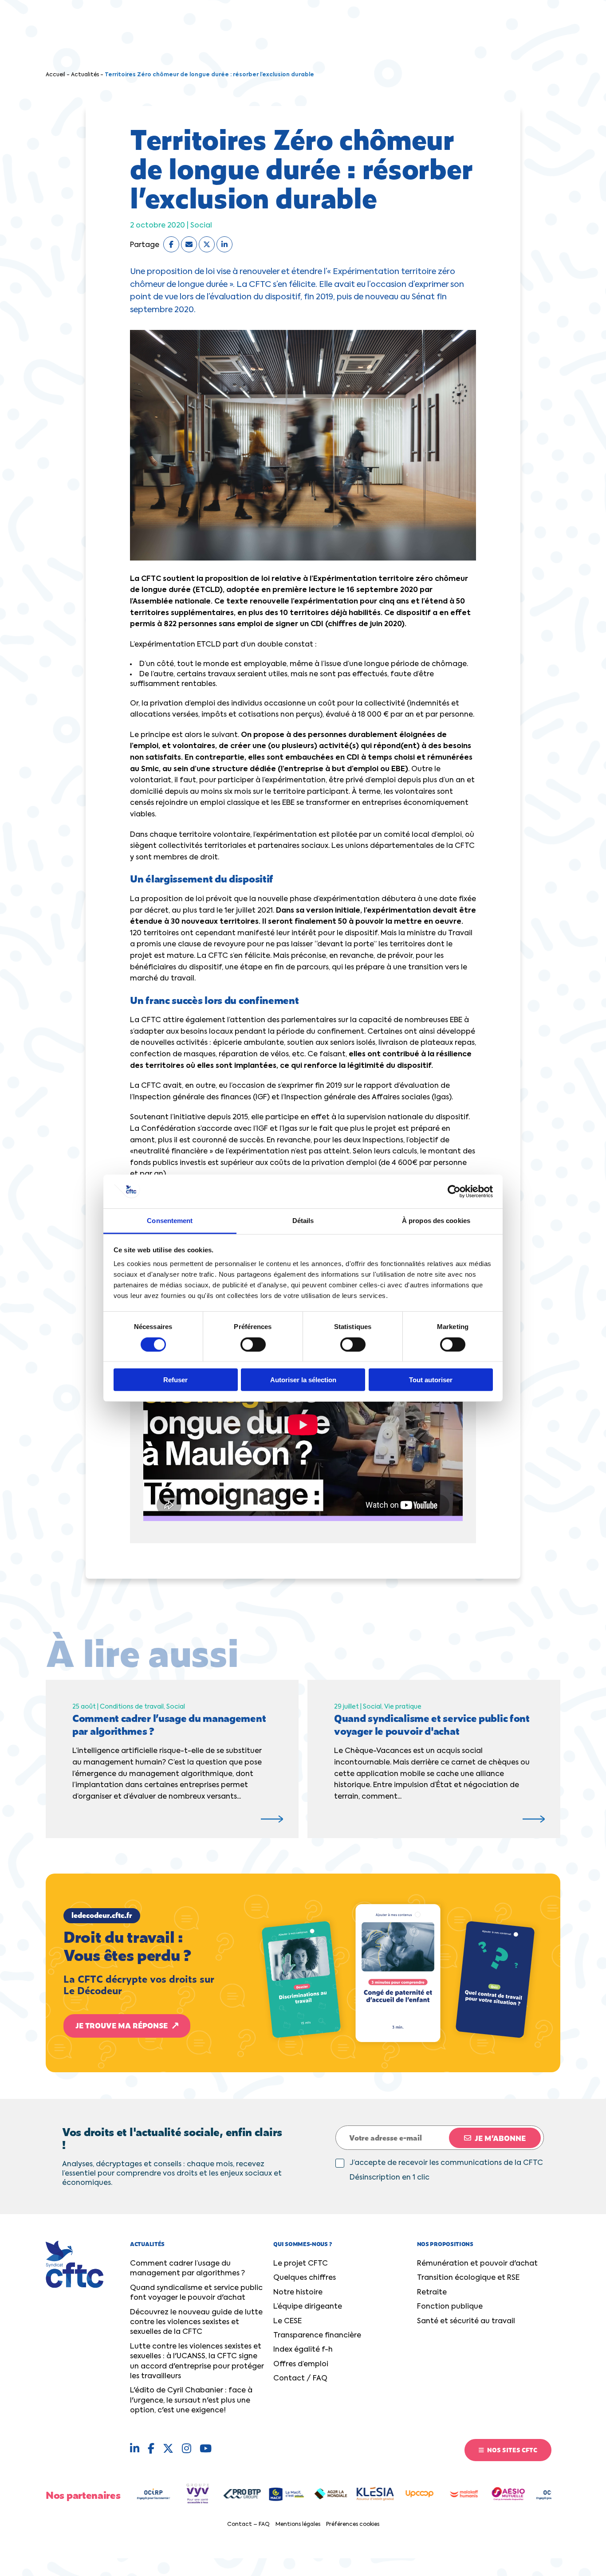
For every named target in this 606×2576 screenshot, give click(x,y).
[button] (303, 1973)
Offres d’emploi (301, 2364)
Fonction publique (450, 2307)
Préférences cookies (353, 2525)
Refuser (175, 1380)
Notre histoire (298, 2293)
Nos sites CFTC (512, 2450)
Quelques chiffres (305, 2278)
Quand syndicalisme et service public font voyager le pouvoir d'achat (196, 2293)
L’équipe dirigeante (308, 2307)
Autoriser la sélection (303, 1380)
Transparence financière (317, 2336)
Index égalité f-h (303, 2350)
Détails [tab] (303, 1221)
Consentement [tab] (170, 1221)
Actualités (85, 75)
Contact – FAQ (248, 2525)
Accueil (55, 75)
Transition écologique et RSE (468, 2278)
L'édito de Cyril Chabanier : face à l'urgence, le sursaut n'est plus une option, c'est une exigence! (191, 2401)
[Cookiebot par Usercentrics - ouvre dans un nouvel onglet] (454, 1192)
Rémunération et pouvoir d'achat (477, 2264)
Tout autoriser (431, 1380)
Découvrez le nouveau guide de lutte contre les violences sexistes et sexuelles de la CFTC (196, 2323)
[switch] (253, 1344)
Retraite (432, 2293)
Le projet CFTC (301, 2264)
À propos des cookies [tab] (436, 1221)
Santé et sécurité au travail (466, 2321)
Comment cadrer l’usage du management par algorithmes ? (187, 2269)
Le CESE (287, 2321)
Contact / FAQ (300, 2379)
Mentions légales (298, 2525)
